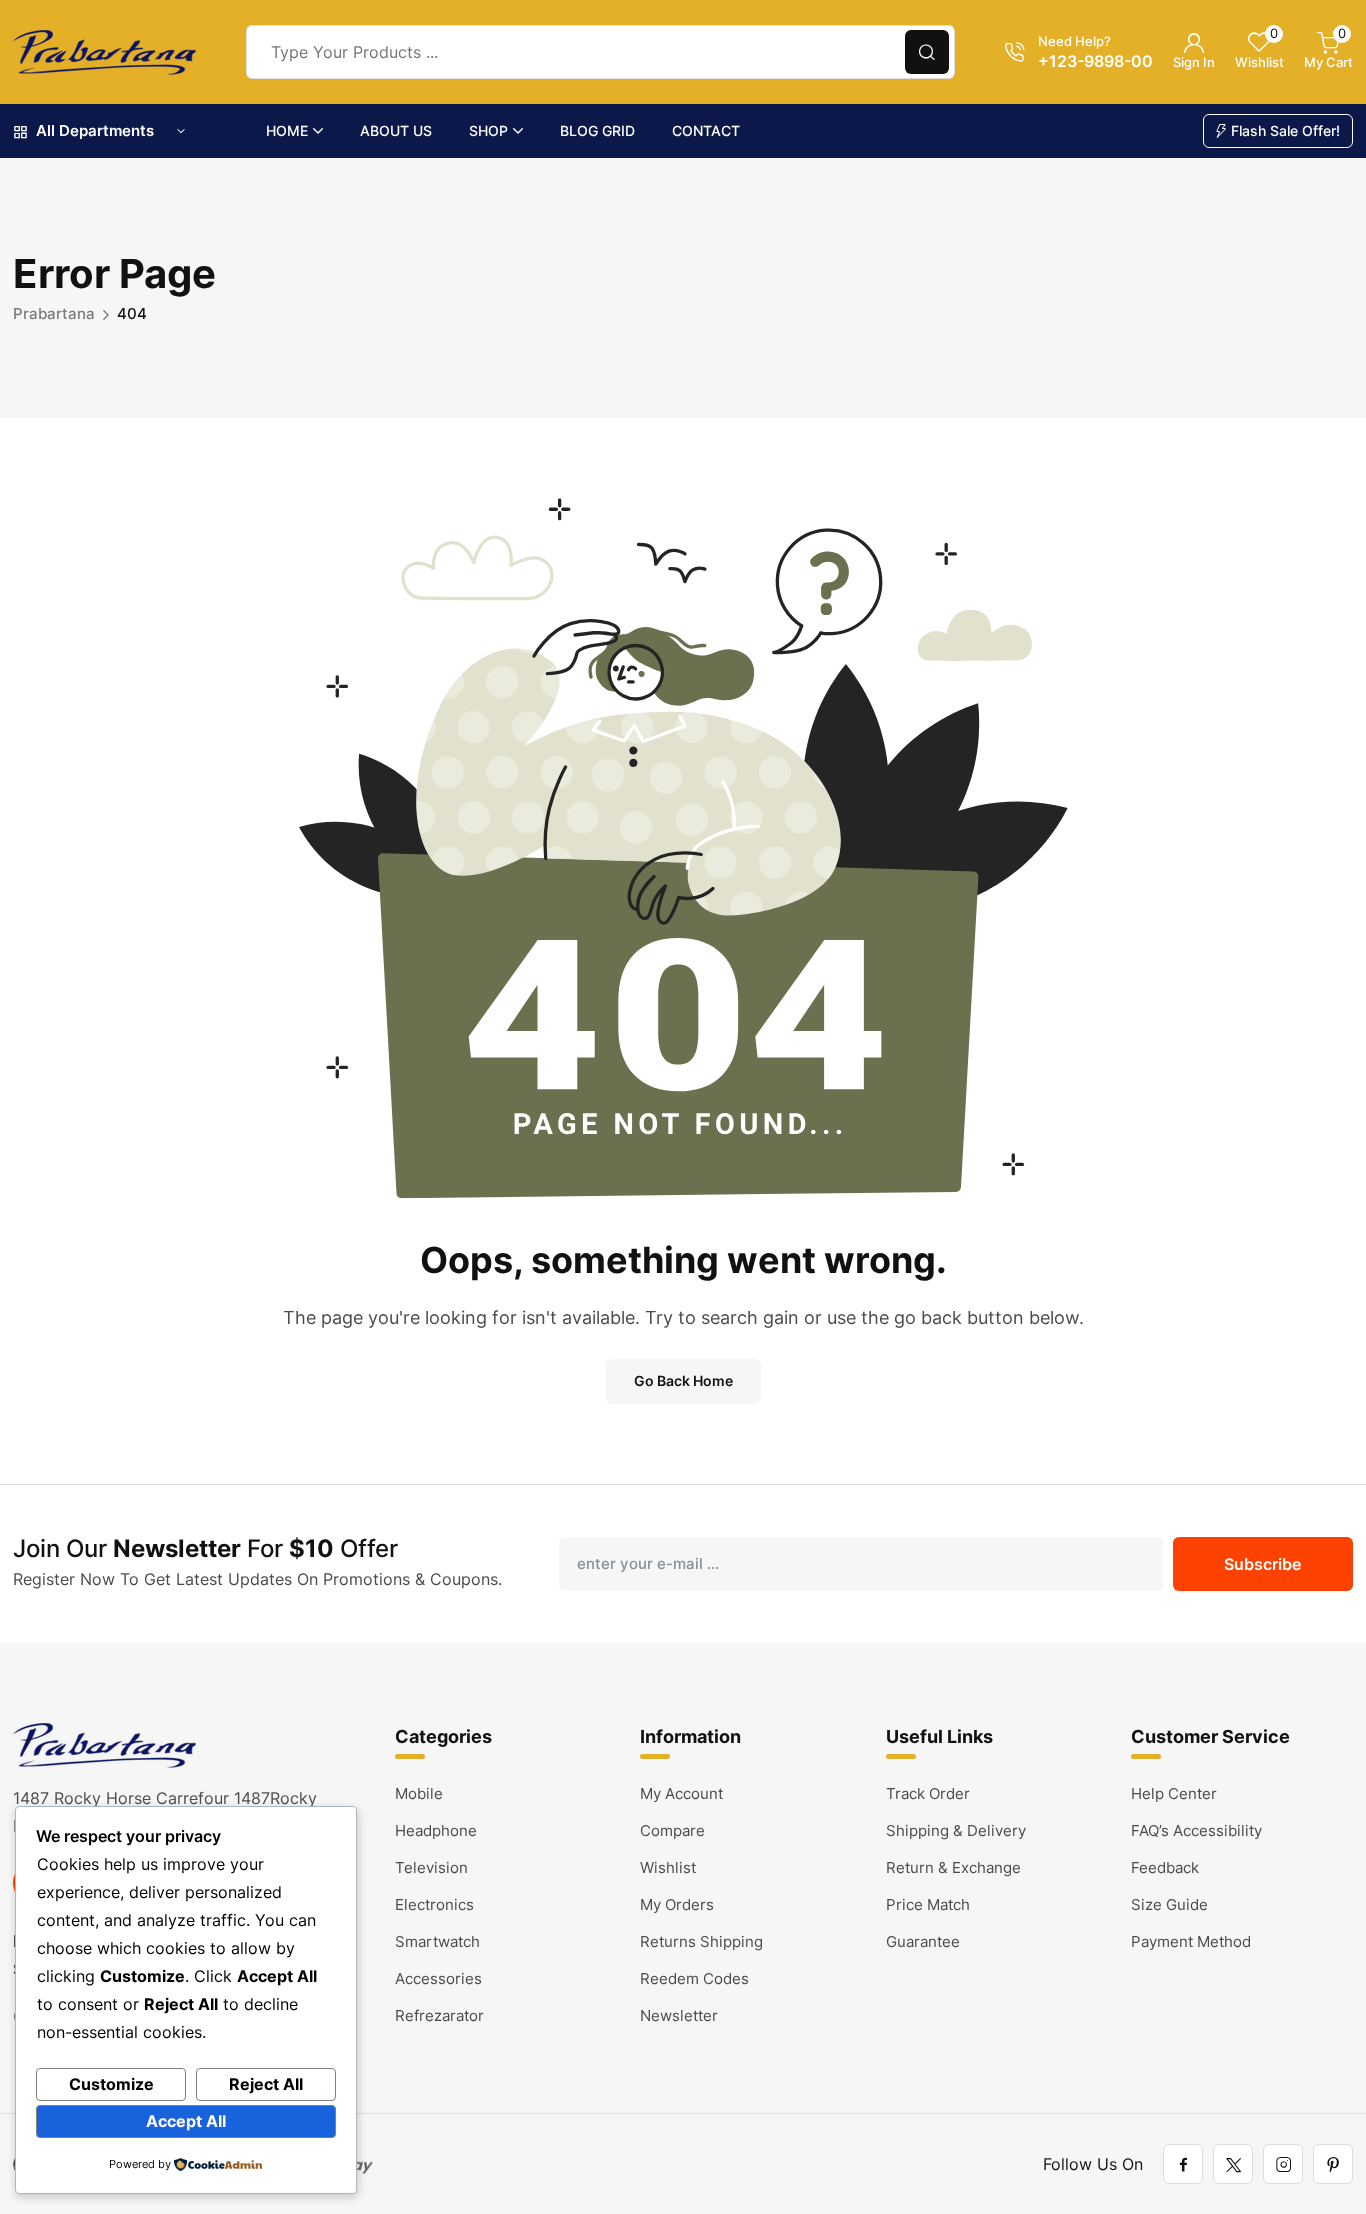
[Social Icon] (1183, 2164)
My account (681, 1793)
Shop (488, 130)
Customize (111, 2084)
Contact (706, 130)
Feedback (1165, 1867)
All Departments (95, 130)
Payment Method (1191, 1941)
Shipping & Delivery (956, 1830)
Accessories (438, 1978)
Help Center (1174, 1793)
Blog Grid (597, 130)
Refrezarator (439, 2015)
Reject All (266, 2084)
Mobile (419, 1793)
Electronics (434, 1904)
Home (287, 130)
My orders (677, 1904)
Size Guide (1169, 1904)
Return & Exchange (953, 1867)
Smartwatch (437, 1941)
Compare (672, 1830)
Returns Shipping (701, 1941)
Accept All (186, 2121)
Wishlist (668, 1867)
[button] (927, 52)
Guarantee (923, 1941)
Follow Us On (1093, 2164)
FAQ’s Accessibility (1196, 1830)
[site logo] (104, 52)
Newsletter (679, 2015)
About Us (396, 130)
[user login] (1194, 43)
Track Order (928, 1793)
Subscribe (1262, 1564)
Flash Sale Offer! (1285, 130)
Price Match (928, 1904)
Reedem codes (694, 1978)
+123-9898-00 (1095, 61)
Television (431, 1867)
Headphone (436, 1830)
